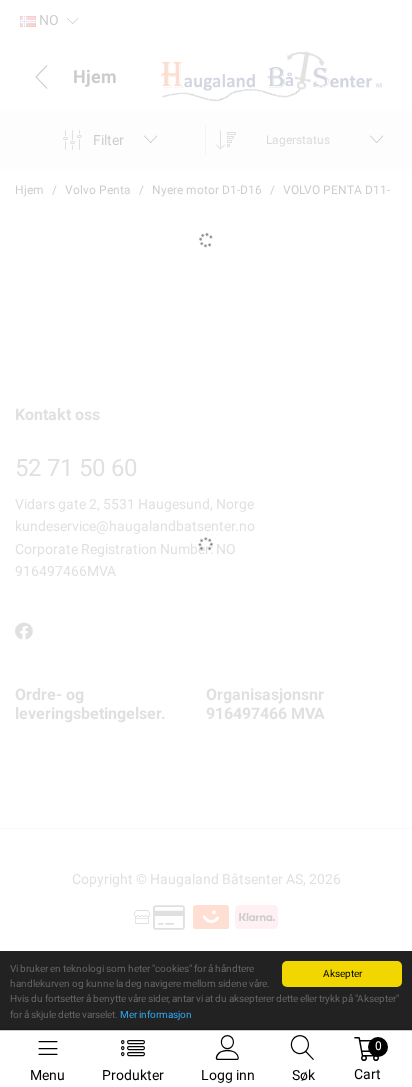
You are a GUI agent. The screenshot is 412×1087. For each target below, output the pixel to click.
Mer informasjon (156, 1014)
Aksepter (342, 973)
